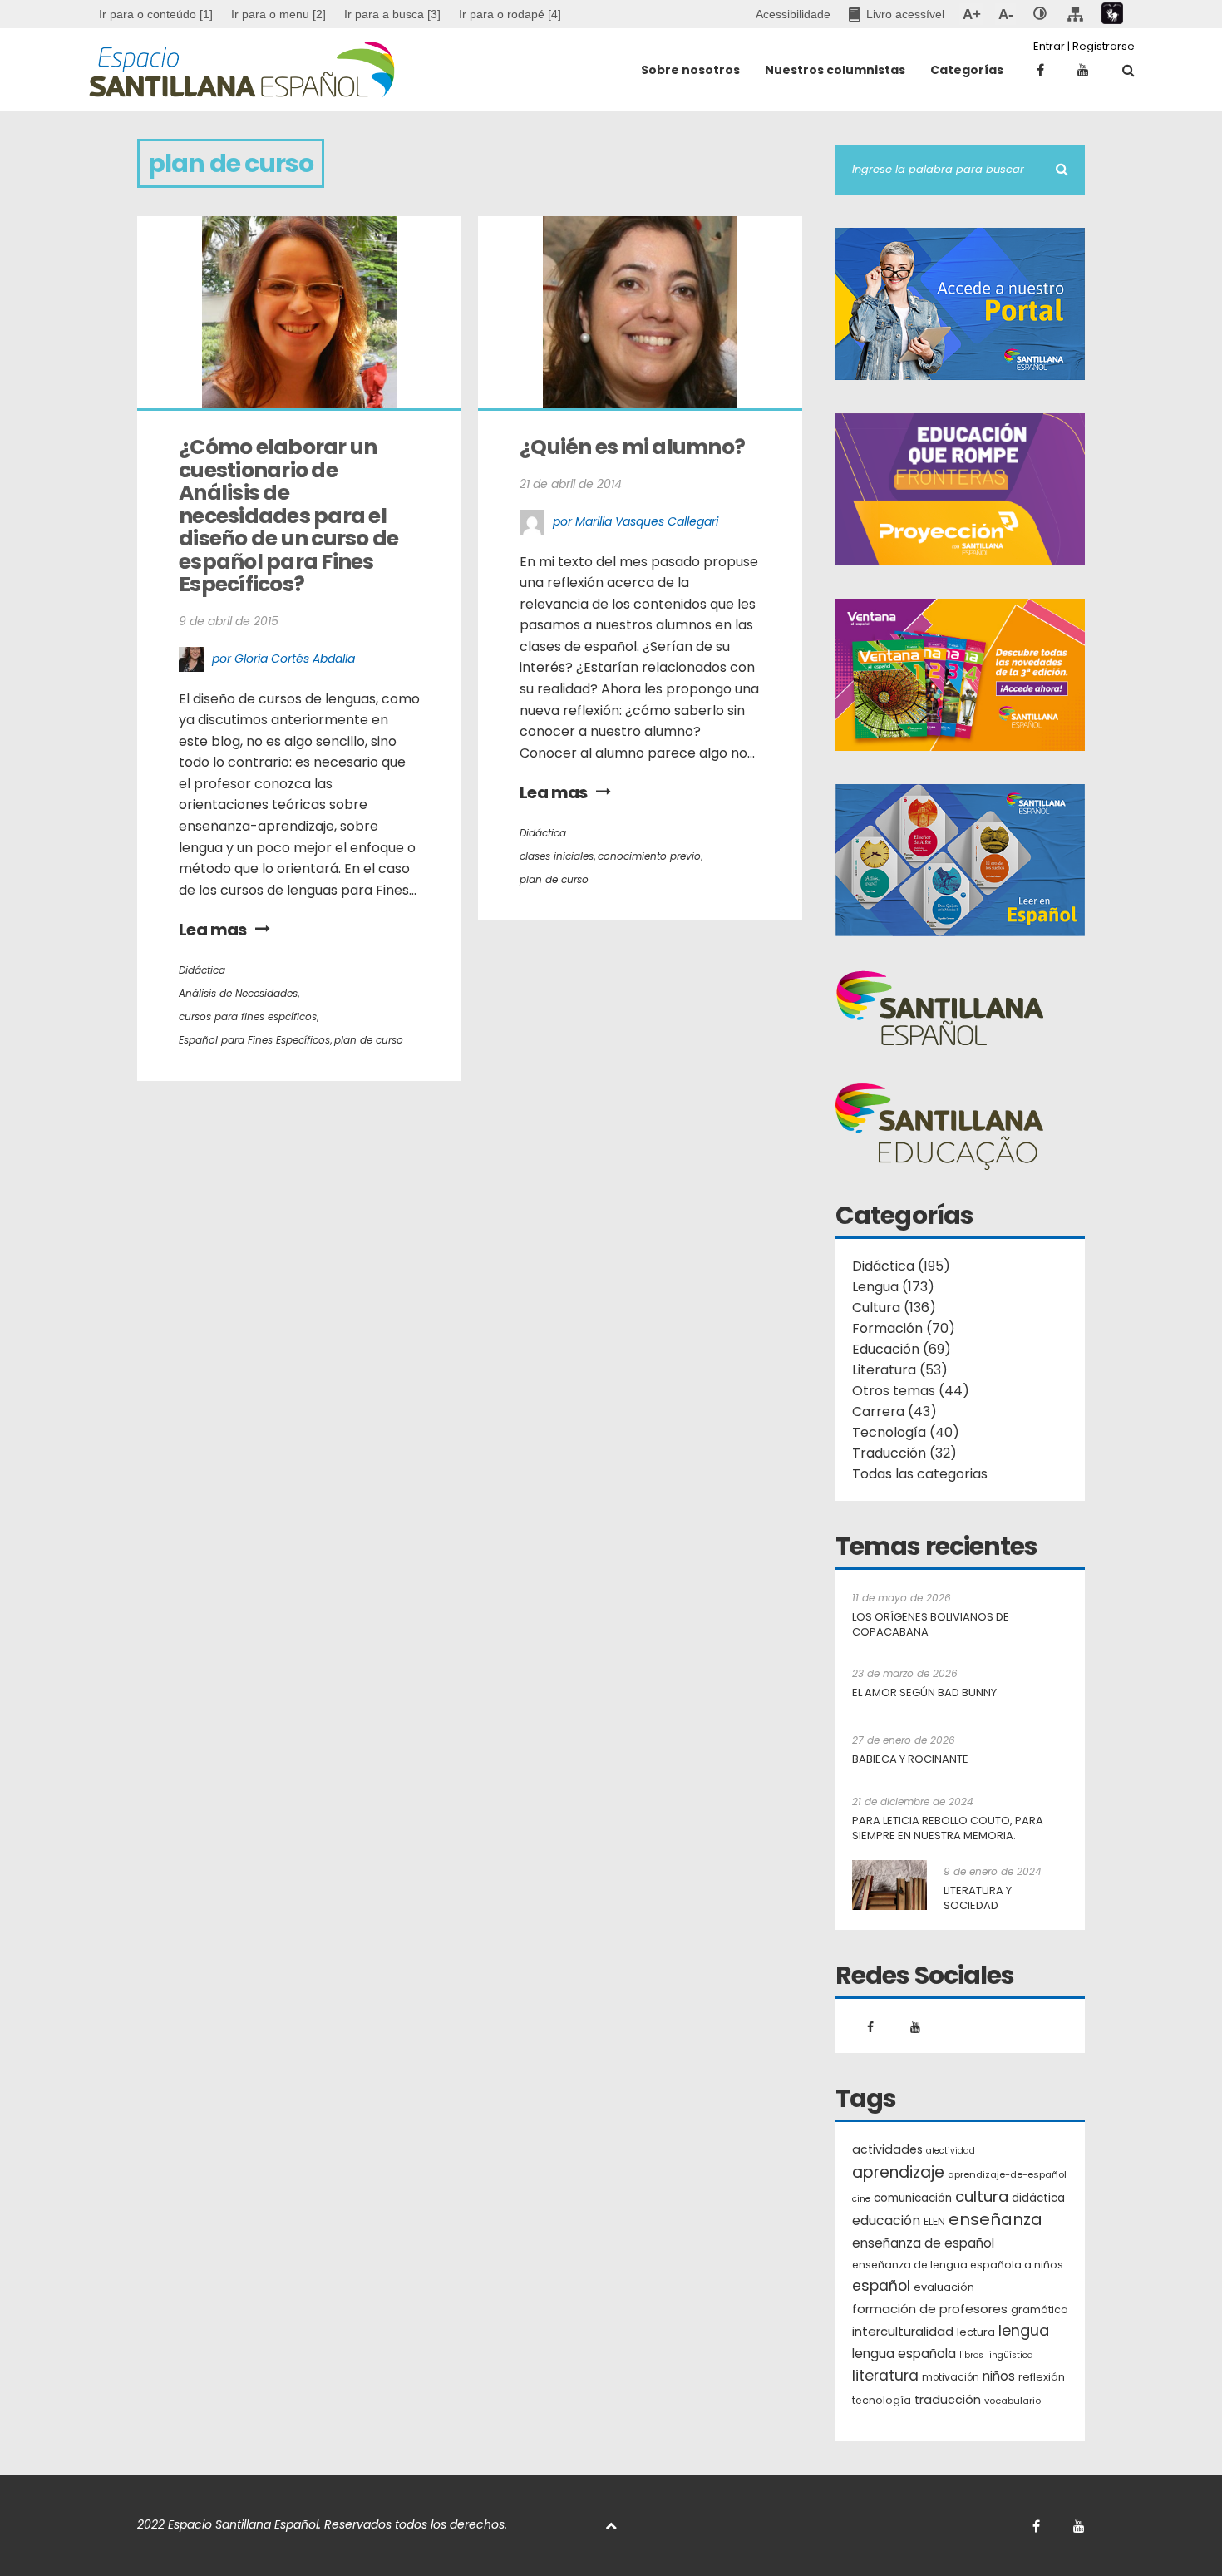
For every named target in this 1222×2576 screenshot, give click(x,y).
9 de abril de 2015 (229, 621)
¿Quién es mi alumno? (632, 447)
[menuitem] (278, 14)
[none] (1040, 14)
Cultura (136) (894, 1308)
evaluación (944, 2287)
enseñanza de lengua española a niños (958, 2265)
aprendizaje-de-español (1007, 2174)
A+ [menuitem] (971, 14)
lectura (976, 2332)
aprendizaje (898, 2173)
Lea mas (213, 930)
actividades (887, 2149)
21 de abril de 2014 (571, 484)
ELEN (934, 2221)
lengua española (904, 2354)
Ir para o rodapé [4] (510, 14)
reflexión (1042, 2377)
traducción (948, 2400)
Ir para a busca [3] (392, 14)
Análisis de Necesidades (238, 993)
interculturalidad (903, 2331)
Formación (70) (904, 1328)
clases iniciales (557, 856)
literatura (885, 2376)
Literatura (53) (900, 1370)
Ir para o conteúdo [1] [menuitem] (156, 14)
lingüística (1010, 2355)
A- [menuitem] (1005, 14)
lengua (1024, 2330)
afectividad (951, 2151)
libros (971, 2355)
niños (999, 2376)
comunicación (913, 2198)
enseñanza (995, 2220)
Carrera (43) (894, 1411)
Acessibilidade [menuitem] (793, 14)
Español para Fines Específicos (254, 1040)
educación (886, 2221)
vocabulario (1013, 2401)
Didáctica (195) (901, 1266)
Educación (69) (902, 1349)
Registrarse (1104, 46)
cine (861, 2199)
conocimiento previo (649, 856)
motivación (951, 2377)
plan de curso (369, 1040)
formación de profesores (930, 2309)
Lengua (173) (893, 1287)
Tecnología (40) (906, 1432)
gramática (1040, 2310)
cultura (982, 2196)
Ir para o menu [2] (278, 14)
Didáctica (202, 970)
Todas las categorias (920, 1474)
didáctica (1038, 2198)
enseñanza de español (923, 2243)
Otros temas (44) (911, 1391)
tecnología (882, 2400)
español (881, 2286)
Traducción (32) (904, 1453)
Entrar (1049, 46)
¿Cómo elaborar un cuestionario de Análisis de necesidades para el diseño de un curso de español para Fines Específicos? (291, 516)
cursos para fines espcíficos (248, 1017)
